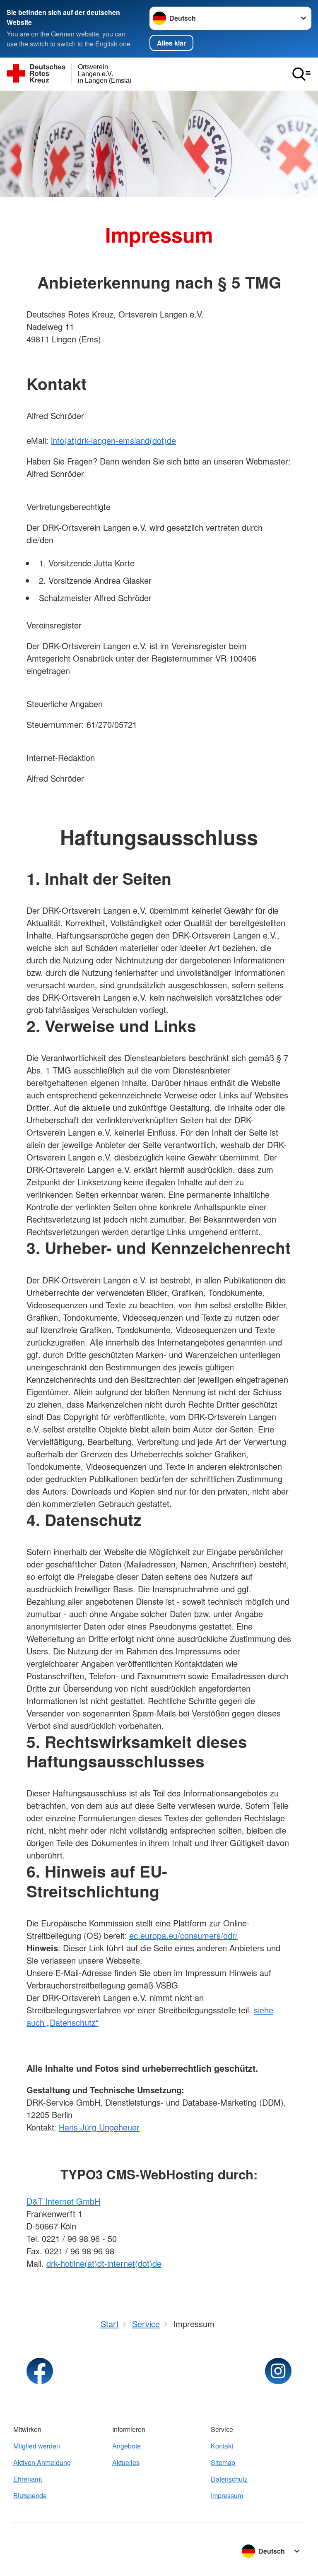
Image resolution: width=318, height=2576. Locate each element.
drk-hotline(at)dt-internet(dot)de (104, 2263)
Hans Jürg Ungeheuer (99, 2127)
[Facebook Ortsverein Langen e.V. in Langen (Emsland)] (40, 2371)
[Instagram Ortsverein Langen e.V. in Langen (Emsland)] (278, 2371)
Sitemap (223, 2462)
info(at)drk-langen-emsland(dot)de (113, 440)
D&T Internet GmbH (63, 2201)
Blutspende (30, 2495)
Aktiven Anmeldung (42, 2462)
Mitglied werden (37, 2446)
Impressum (227, 2495)
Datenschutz (229, 2479)
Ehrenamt (28, 2479)
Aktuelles (126, 2462)
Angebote (126, 2446)
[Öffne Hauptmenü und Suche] (301, 74)
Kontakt (222, 2446)
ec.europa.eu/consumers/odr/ (183, 1935)
